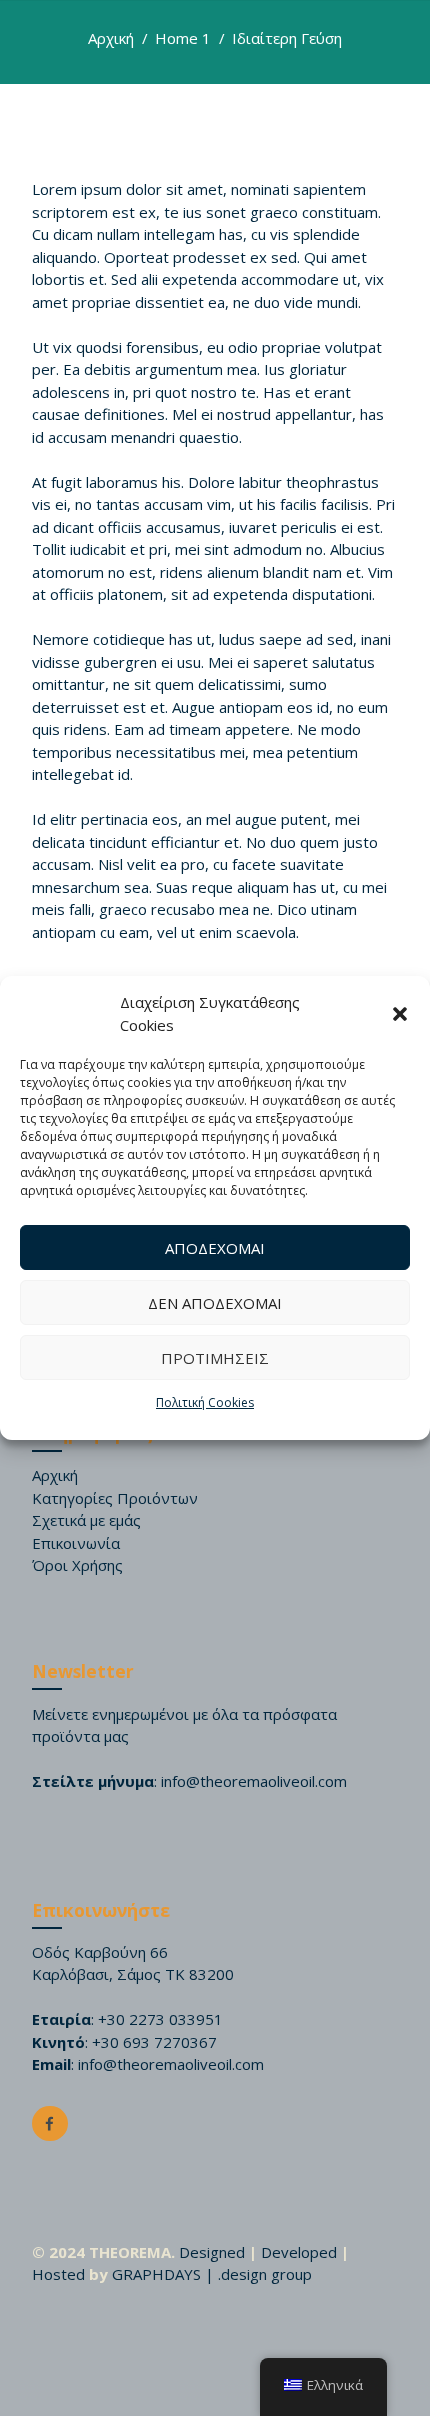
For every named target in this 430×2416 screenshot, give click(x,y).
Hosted (58, 2274)
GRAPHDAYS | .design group (212, 2274)
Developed (299, 2252)
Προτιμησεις (215, 1358)
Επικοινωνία (76, 1543)
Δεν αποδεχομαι (215, 1303)
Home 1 (183, 38)
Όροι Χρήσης (77, 1565)
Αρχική (111, 38)
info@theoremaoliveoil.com (254, 1781)
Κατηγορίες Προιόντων (115, 1498)
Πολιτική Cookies (205, 1402)
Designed (212, 2252)
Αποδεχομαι (215, 1248)
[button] (400, 1014)
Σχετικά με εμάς (86, 1520)
